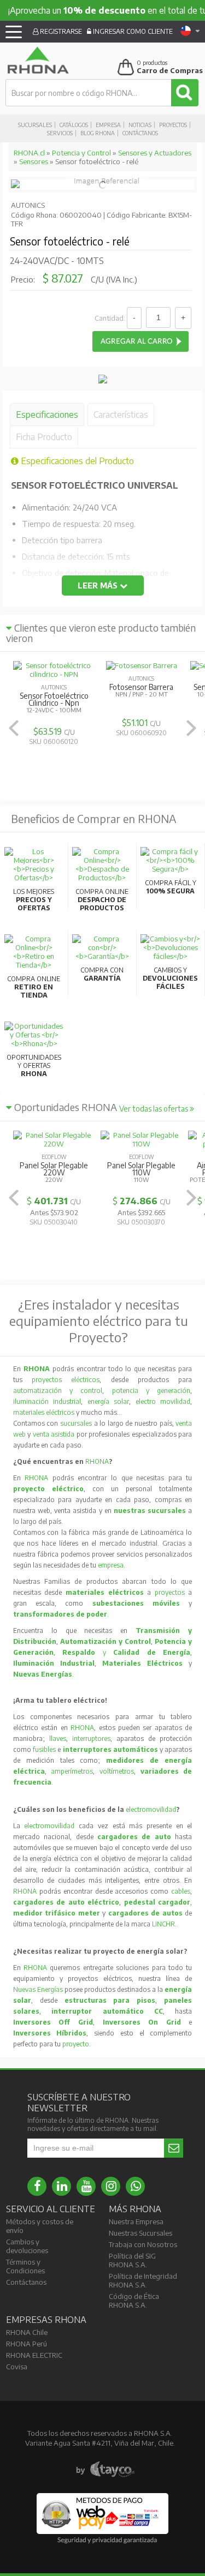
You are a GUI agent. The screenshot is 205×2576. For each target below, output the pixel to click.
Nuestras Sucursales (140, 2233)
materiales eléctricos (44, 1412)
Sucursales (35, 125)
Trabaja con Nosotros (143, 2244)
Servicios (60, 133)
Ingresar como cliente (132, 31)
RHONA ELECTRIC (34, 2355)
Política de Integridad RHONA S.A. (143, 2280)
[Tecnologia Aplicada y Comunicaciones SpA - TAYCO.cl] (105, 2470)
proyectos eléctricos (66, 1380)
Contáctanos (140, 133)
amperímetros (72, 1771)
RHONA (97, 1461)
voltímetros (117, 1771)
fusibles (45, 1749)
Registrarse (60, 31)
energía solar (109, 1401)
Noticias (140, 125)
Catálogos (74, 125)
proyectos (170, 1592)
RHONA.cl (29, 153)
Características (121, 415)
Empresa (108, 125)
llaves (58, 1739)
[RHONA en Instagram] (111, 2186)
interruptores (91, 1739)
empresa (111, 1565)
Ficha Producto (44, 437)
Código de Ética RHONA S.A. (134, 2301)
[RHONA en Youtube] (86, 2186)
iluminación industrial (47, 1401)
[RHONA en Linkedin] (61, 2186)
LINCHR (163, 1924)
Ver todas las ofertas (154, 1109)
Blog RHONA (98, 133)
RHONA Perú (27, 2344)
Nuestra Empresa (136, 2221)
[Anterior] (14, 728)
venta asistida (54, 1434)
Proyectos (173, 125)
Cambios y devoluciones (27, 2246)
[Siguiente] (191, 728)
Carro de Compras (170, 70)
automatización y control (58, 1391)
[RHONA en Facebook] (37, 2186)
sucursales (77, 1423)
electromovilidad (151, 1809)
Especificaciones (47, 415)
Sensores (34, 161)
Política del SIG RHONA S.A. (132, 2260)
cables (181, 1891)
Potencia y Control (81, 153)
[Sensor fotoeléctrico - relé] (15, 185)
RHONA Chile (27, 2332)
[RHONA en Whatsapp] (135, 2186)
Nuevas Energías (38, 1989)
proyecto (76, 2044)
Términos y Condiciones (25, 2266)
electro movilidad (163, 1401)
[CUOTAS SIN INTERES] (103, 381)
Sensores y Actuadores (155, 153)
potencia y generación (151, 1391)
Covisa (17, 2367)
